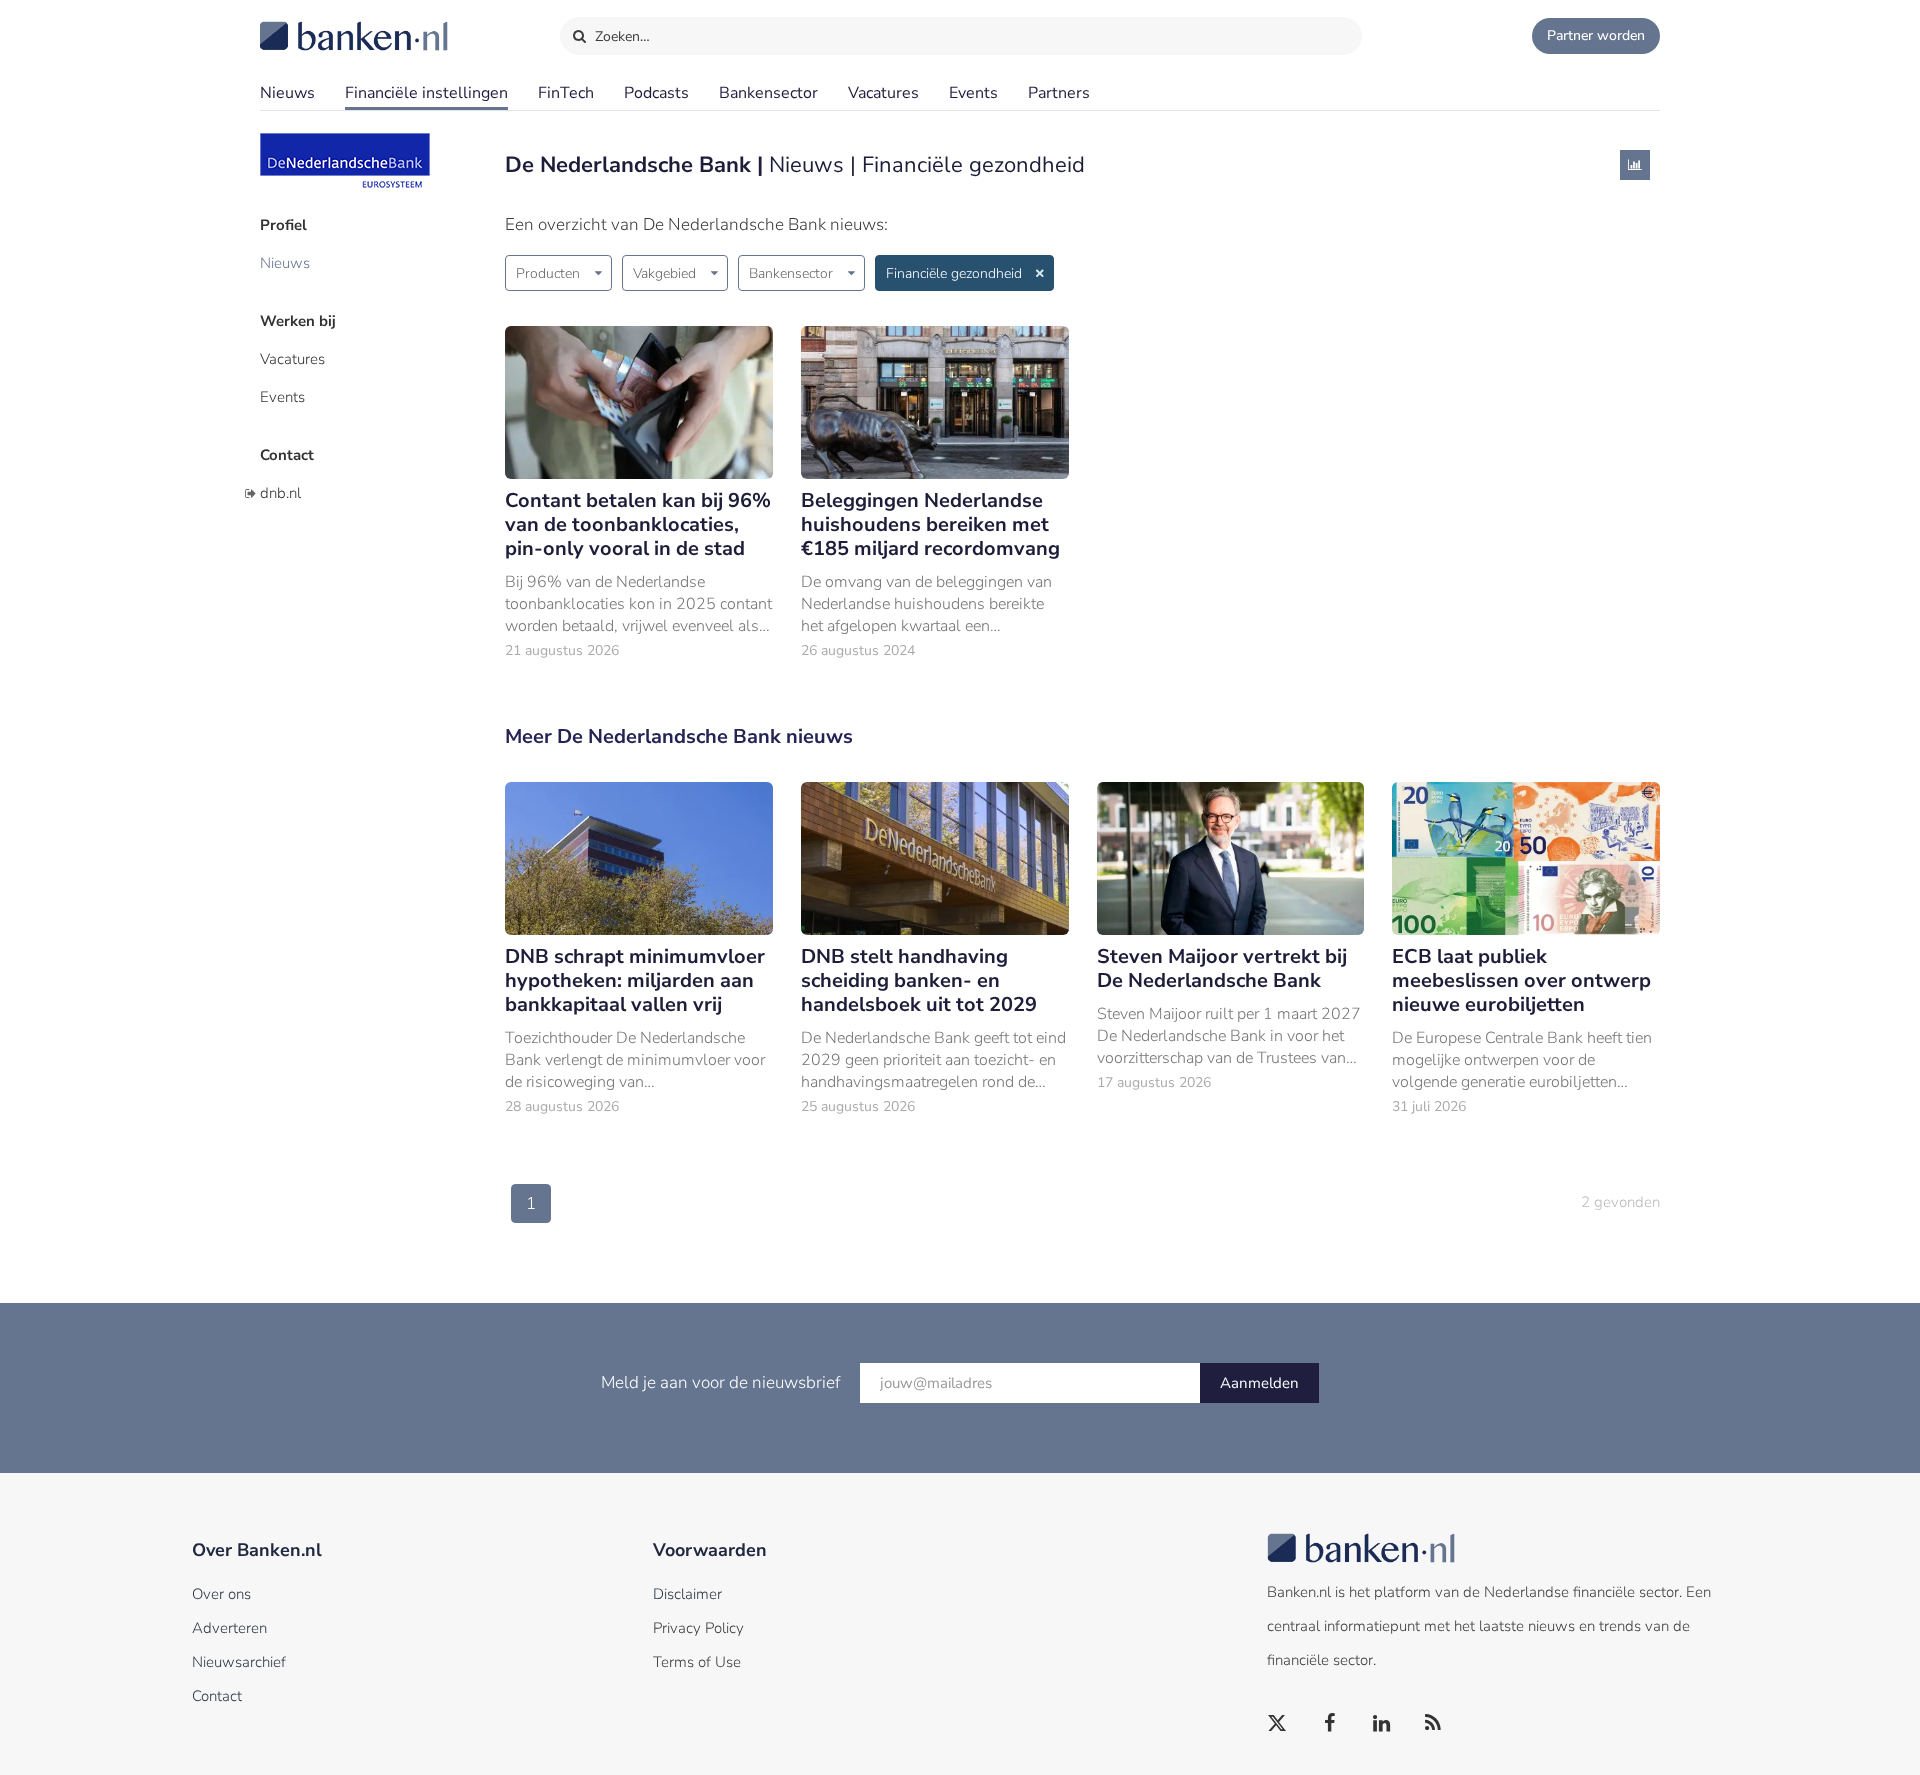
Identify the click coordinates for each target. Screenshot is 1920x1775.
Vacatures (883, 93)
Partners (1059, 93)
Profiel (283, 225)
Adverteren (229, 1628)
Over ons (221, 1594)
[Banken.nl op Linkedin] (1382, 1724)
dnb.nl (280, 493)
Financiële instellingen (426, 93)
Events (973, 93)
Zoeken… (620, 36)
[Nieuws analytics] (1635, 165)
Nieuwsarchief (239, 1662)
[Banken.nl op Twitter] (1278, 1724)
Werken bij (298, 321)
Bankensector (768, 93)
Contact (287, 455)
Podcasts (656, 93)
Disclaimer (687, 1594)
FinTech (566, 93)
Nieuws (287, 93)
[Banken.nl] (305, 23)
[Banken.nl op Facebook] (1330, 1724)
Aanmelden (1259, 1383)
